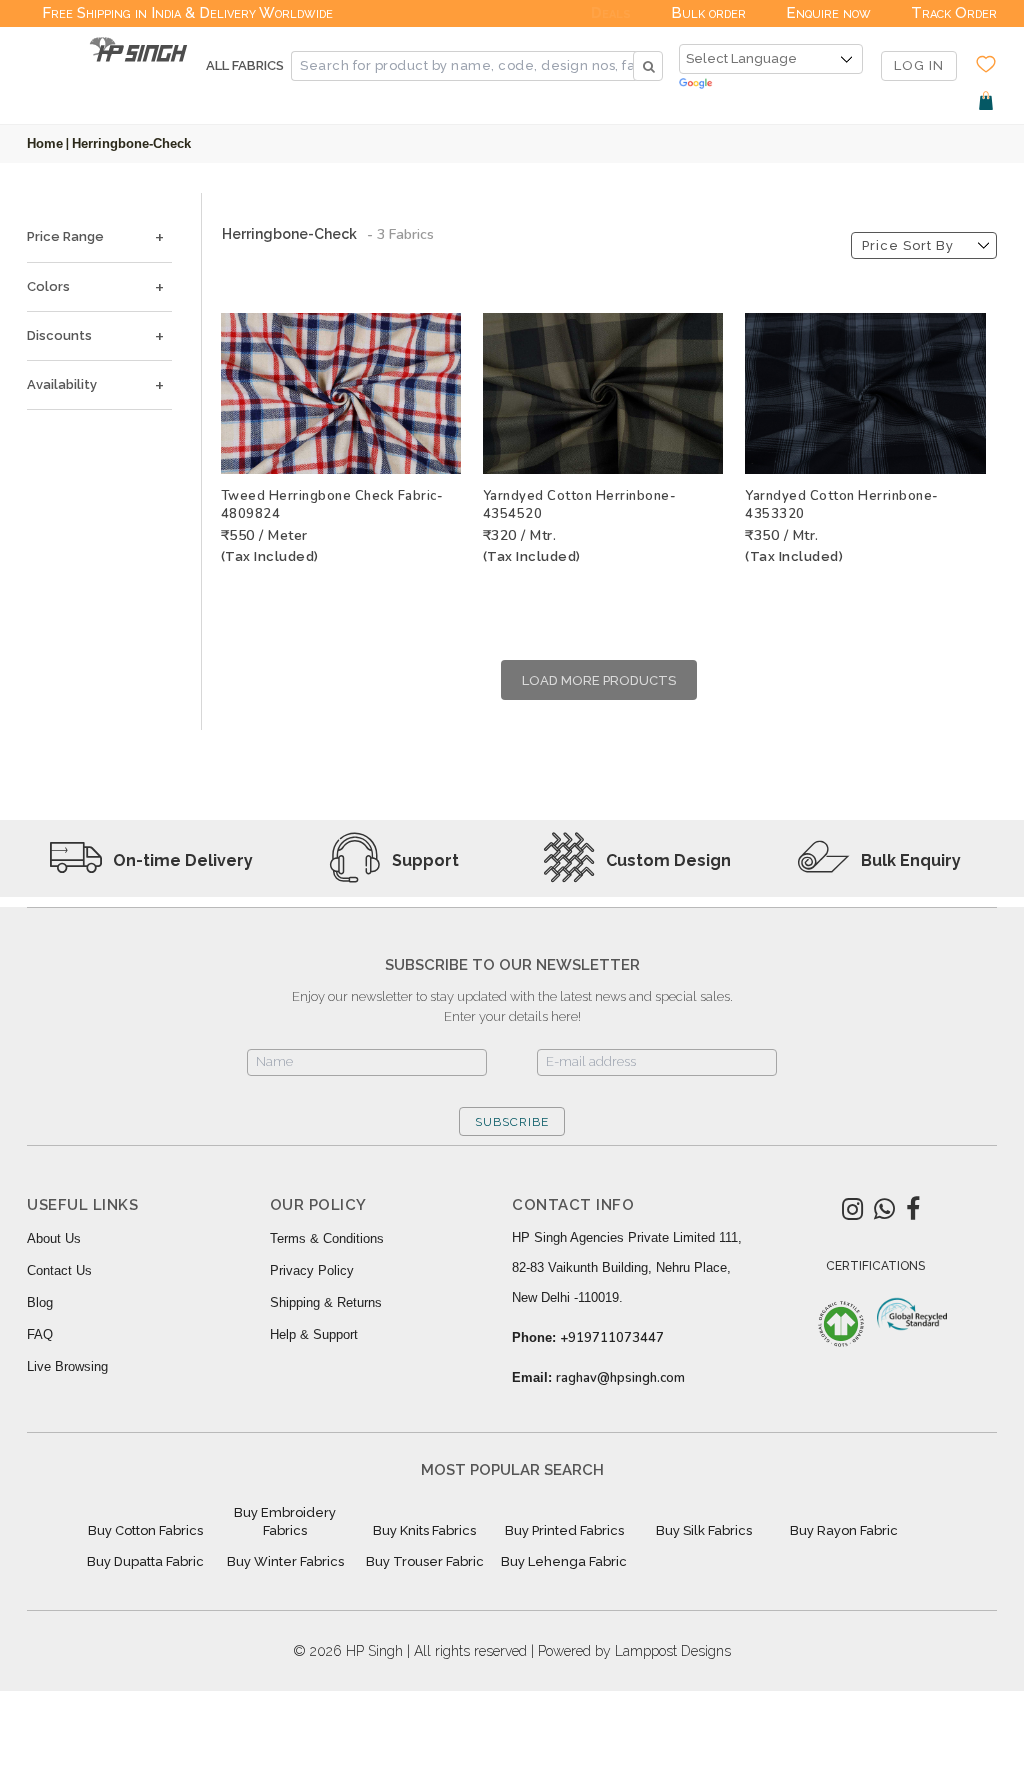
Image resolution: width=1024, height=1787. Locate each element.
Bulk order (708, 13)
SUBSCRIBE (512, 1122)
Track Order (954, 13)
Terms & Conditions (327, 1238)
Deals (611, 13)
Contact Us (59, 1270)
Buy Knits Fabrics (424, 1530)
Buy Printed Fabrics (564, 1530)
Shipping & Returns (326, 1302)
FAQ (40, 1334)
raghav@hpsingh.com (620, 1378)
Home (45, 143)
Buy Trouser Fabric (425, 1561)
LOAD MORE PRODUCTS (599, 680)
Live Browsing (67, 1366)
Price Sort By (908, 245)
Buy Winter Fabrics (285, 1561)
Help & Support (314, 1334)
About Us (54, 1238)
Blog (40, 1302)
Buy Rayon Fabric (844, 1530)
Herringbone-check (131, 143)
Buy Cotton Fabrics (145, 1530)
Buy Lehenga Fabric (564, 1561)
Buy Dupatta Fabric (145, 1561)
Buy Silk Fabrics (704, 1530)
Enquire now (828, 13)
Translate (771, 84)
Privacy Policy (312, 1270)
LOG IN (919, 65)
